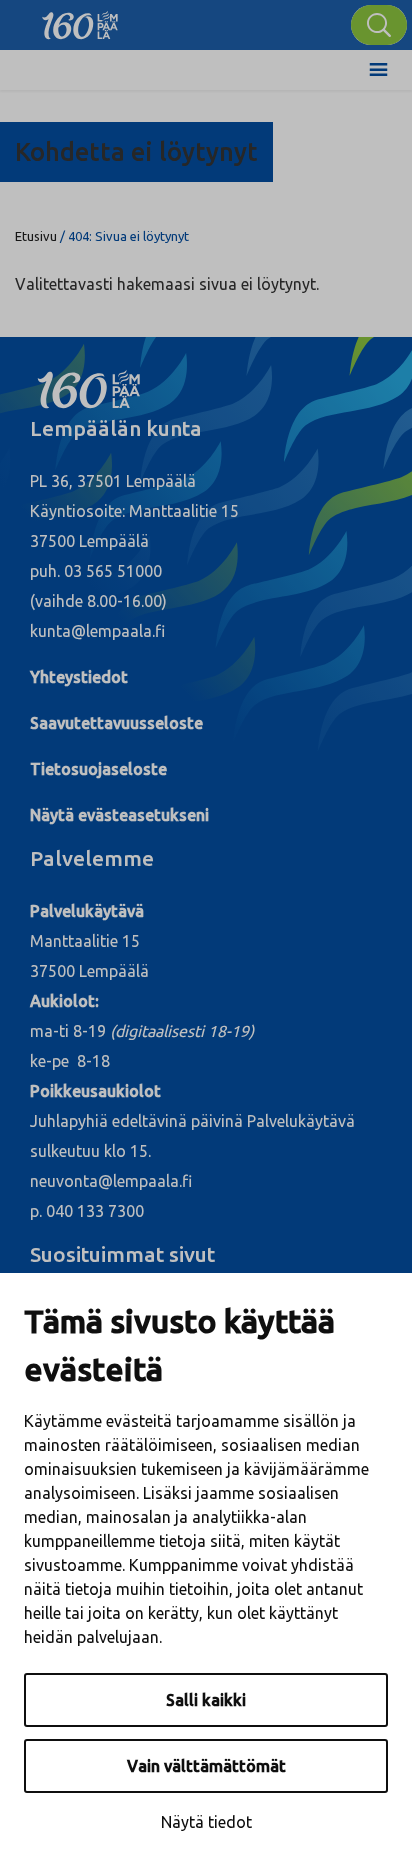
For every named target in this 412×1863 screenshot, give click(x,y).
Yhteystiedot (79, 677)
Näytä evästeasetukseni (119, 815)
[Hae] (379, 25)
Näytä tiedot (206, 1822)
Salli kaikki (206, 1700)
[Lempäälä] (80, 20)
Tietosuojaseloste (98, 769)
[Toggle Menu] (378, 70)
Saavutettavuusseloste (116, 723)
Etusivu (36, 236)
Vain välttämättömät (206, 1766)
